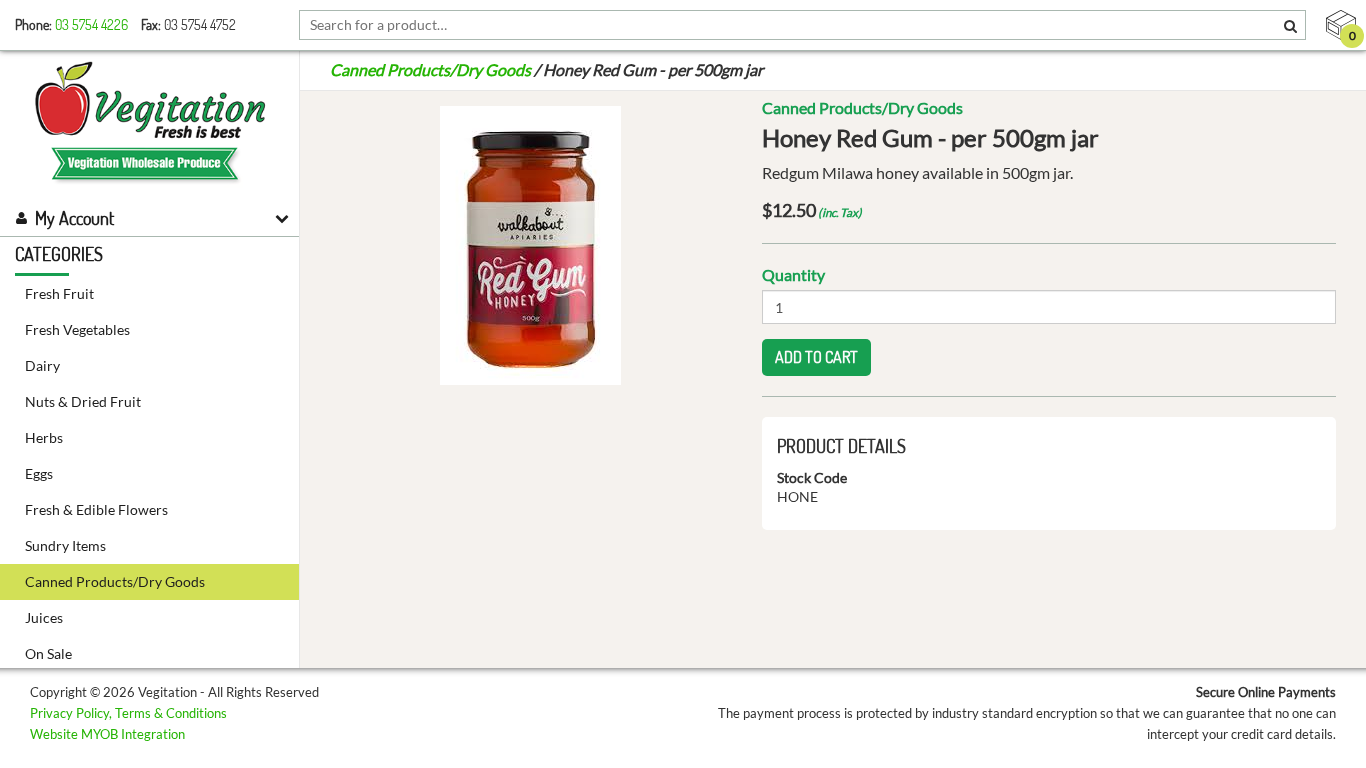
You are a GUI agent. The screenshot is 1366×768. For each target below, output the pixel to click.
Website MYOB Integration (107, 734)
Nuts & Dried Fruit (83, 401)
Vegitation (150, 125)
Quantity (793, 274)
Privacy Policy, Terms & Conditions (128, 713)
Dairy (42, 365)
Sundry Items (65, 545)
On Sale (48, 653)
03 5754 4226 (91, 24)
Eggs (39, 473)
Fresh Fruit (59, 293)
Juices (44, 617)
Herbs (44, 437)
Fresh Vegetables (77, 329)
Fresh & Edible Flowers (96, 509)
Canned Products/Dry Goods (115, 581)
